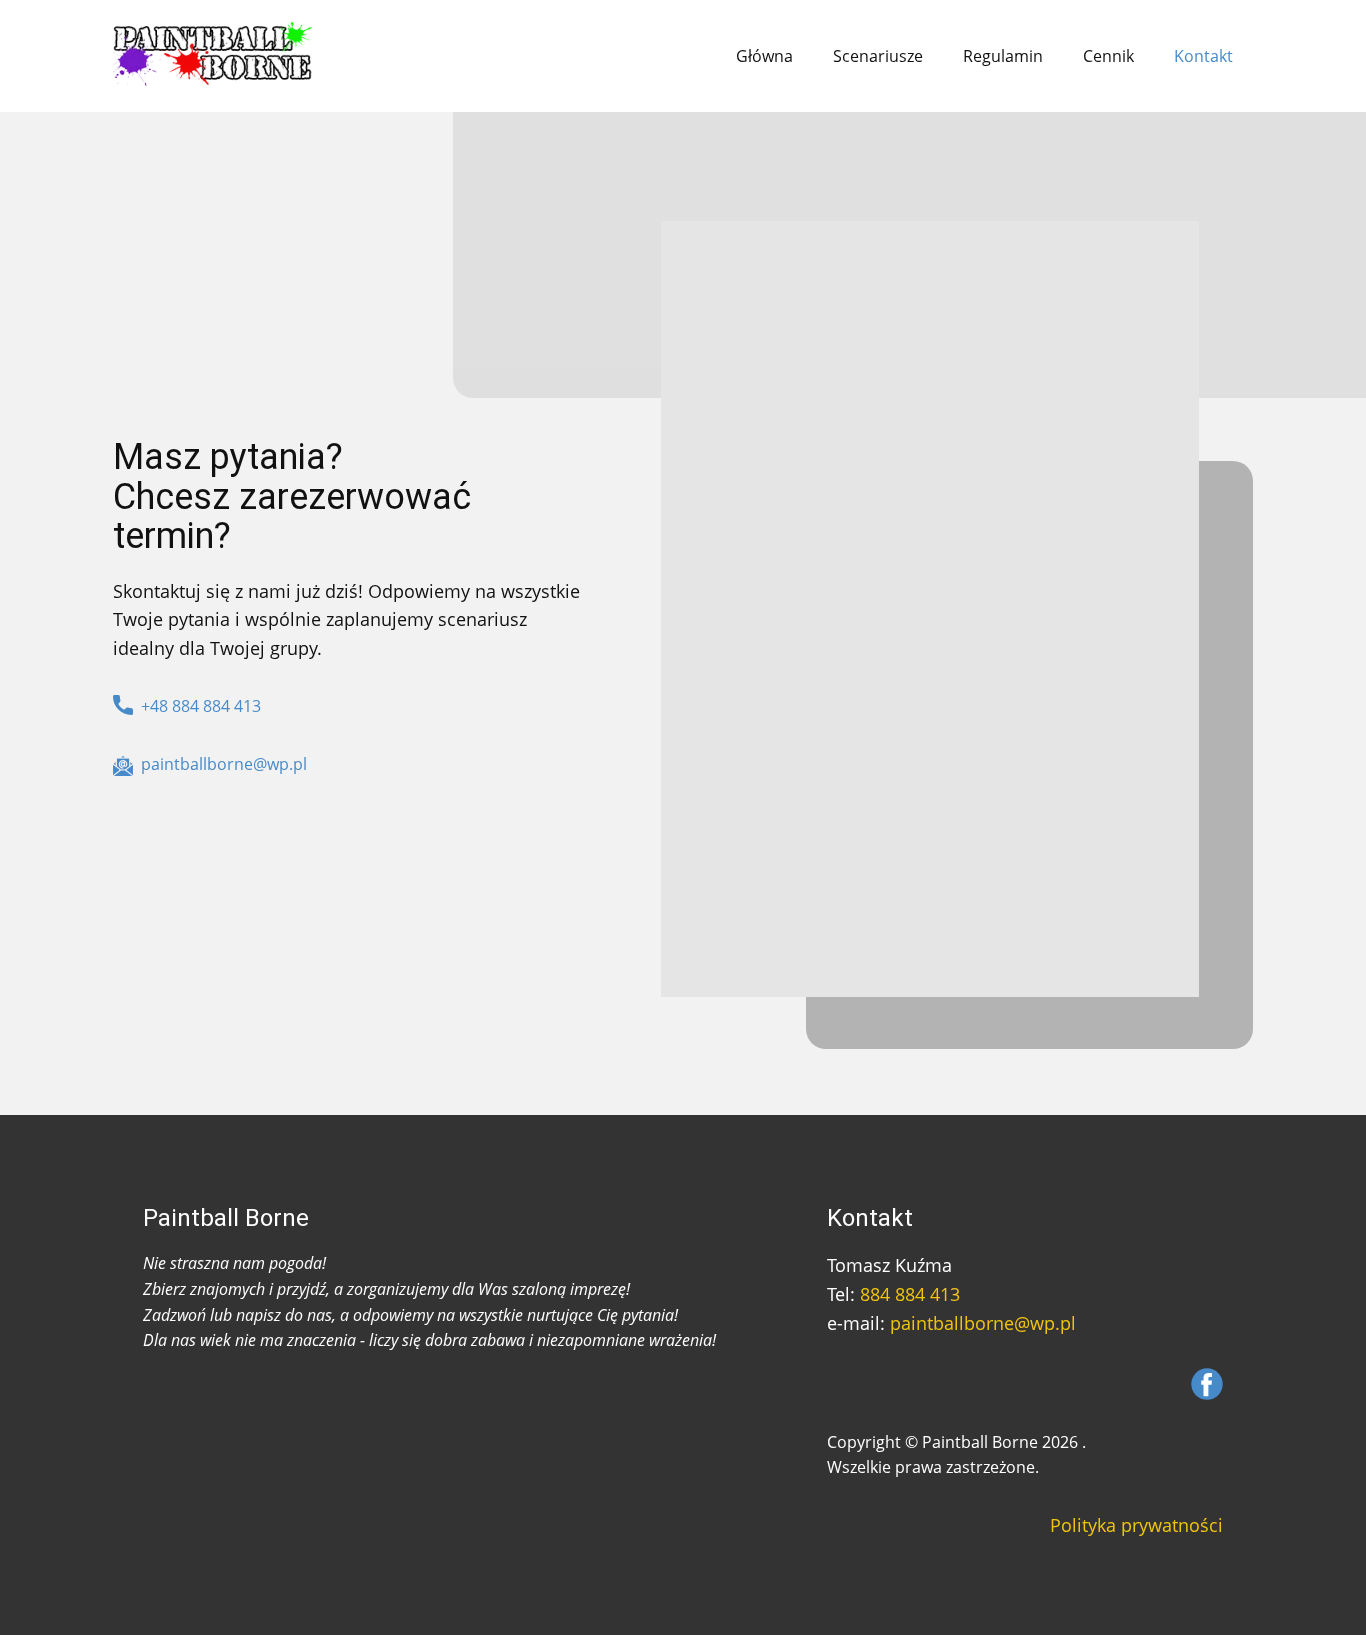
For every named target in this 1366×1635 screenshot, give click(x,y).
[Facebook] (1207, 1384)
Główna (764, 56)
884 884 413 (910, 1294)
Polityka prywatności (1136, 1525)
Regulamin (1003, 56)
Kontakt (1203, 56)
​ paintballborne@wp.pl (220, 764)
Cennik (1108, 56)
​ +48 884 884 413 (197, 706)
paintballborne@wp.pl (983, 1323)
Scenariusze (878, 56)
